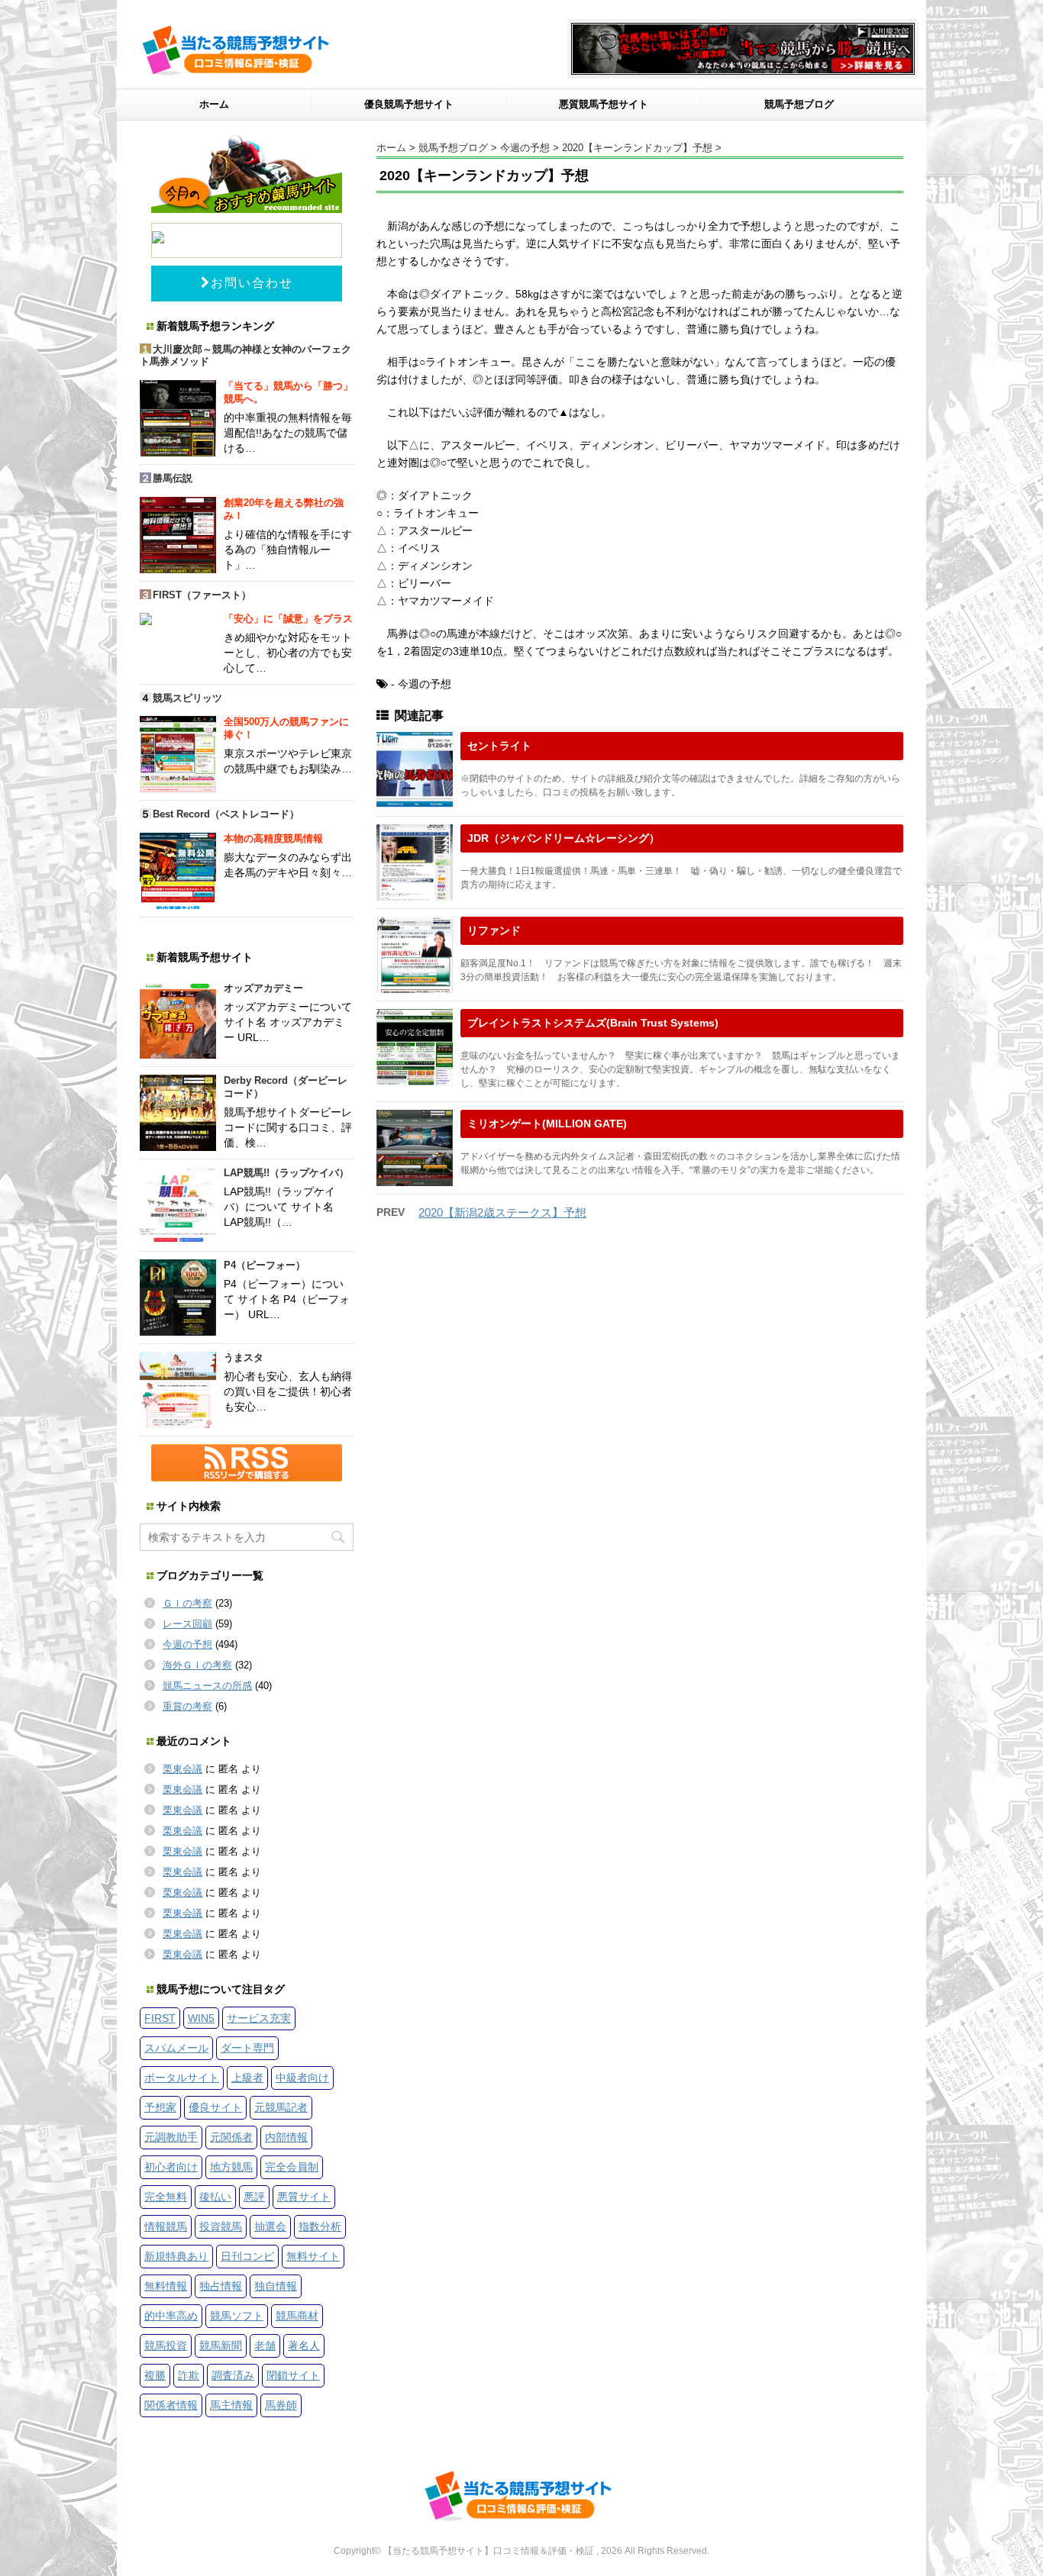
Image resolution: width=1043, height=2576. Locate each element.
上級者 (247, 2078)
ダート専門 (247, 2048)
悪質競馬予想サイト (604, 104)
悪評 (254, 2197)
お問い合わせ (252, 283)
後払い (215, 2197)
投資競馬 (221, 2226)
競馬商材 (297, 2316)
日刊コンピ (247, 2256)
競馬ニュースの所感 (207, 1686)
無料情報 (166, 2286)
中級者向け (302, 2078)
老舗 (265, 2345)
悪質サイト (304, 2197)
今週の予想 (187, 1644)
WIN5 (201, 2018)
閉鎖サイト (293, 2375)
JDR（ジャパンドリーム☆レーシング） (563, 838)
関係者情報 (171, 2405)
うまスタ (244, 1357)
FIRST (160, 2018)
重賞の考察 (187, 1706)
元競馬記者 (281, 2107)
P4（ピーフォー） (265, 1265)
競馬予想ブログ (799, 104)
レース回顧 (187, 1624)
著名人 (304, 2345)
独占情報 (221, 2286)
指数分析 (320, 2226)
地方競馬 (231, 2167)
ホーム (214, 104)
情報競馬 (166, 2226)
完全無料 (166, 2197)
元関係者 (231, 2137)
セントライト (499, 746)
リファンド (494, 930)
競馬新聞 (221, 2345)
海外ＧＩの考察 (197, 1665)
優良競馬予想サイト (409, 104)
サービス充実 (259, 2018)
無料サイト (313, 2256)
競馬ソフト (237, 2316)
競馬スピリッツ (187, 698)
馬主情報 (231, 2405)
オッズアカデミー (263, 988)
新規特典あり (176, 2256)
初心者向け (171, 2167)
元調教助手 (171, 2137)
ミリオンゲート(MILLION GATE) (547, 1124)
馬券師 (281, 2405)
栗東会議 (182, 1769)
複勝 (155, 2375)
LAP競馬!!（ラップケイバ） (286, 1173)
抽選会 (270, 2226)
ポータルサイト (182, 2078)
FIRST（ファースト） (202, 595)
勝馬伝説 (173, 478)
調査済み (233, 2375)
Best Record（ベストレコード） (226, 814)
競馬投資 (166, 2345)
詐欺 (189, 2375)
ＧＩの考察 (187, 1603)
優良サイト (215, 2107)
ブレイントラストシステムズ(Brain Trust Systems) (593, 1023)
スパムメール (176, 2048)
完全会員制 (292, 2167)
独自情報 (276, 2286)
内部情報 (286, 2137)
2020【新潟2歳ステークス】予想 (502, 1212)
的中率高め (171, 2316)
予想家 (160, 2107)
